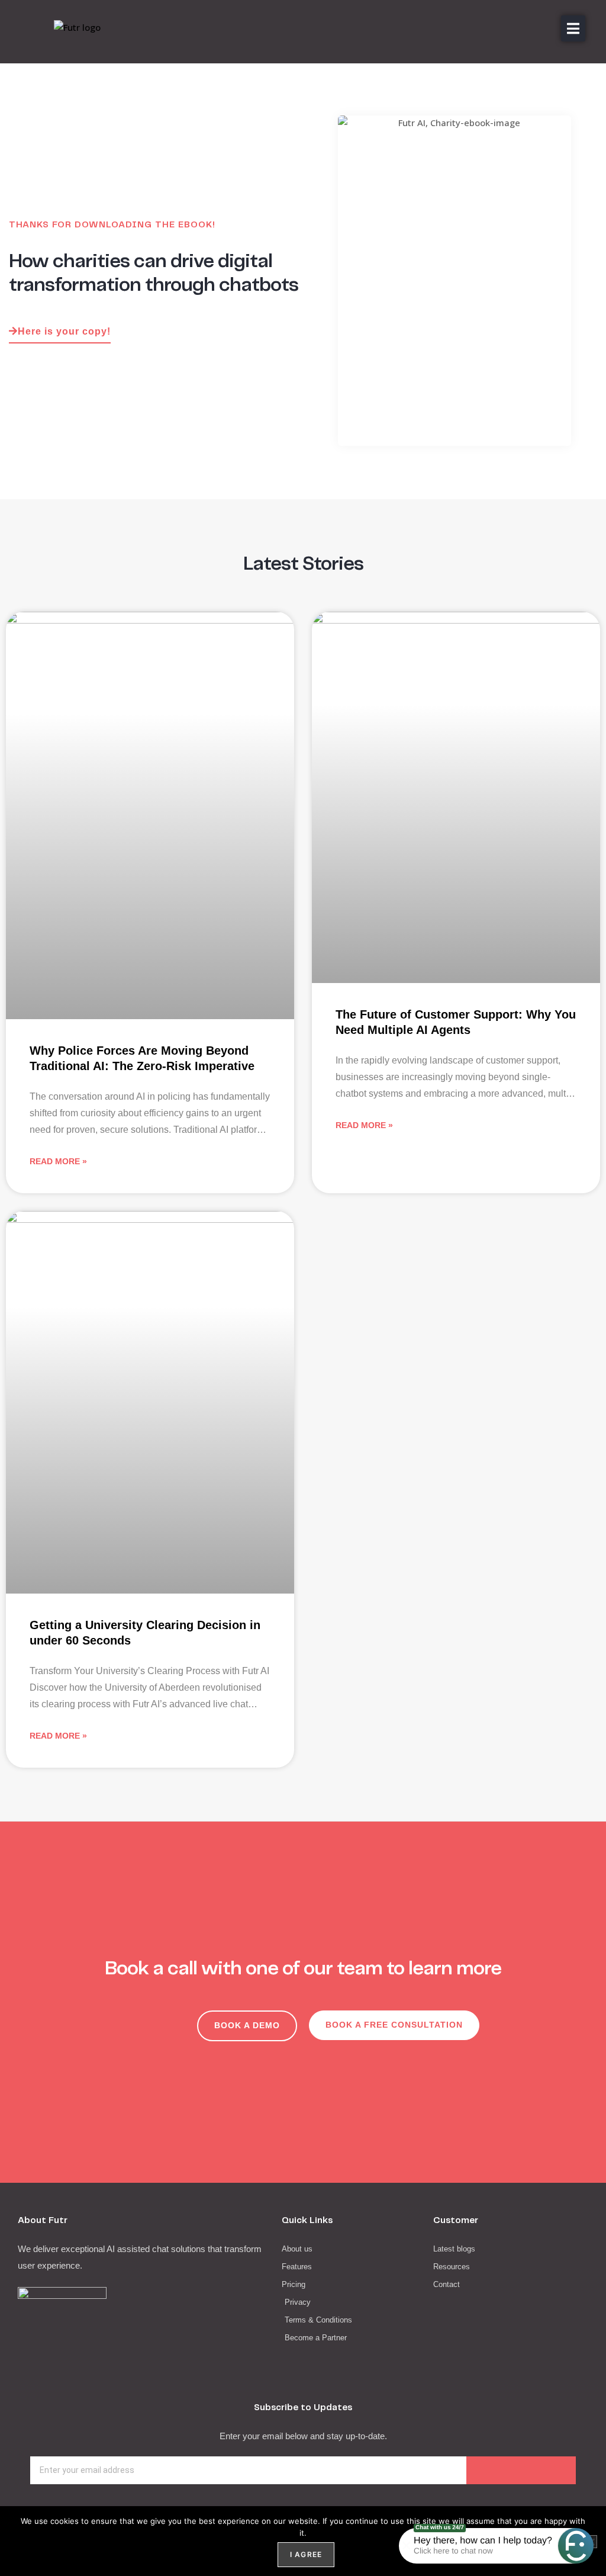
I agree (306, 2554)
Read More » (58, 1161)
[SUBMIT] (521, 2470)
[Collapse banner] (407, 2546)
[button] (573, 28)
